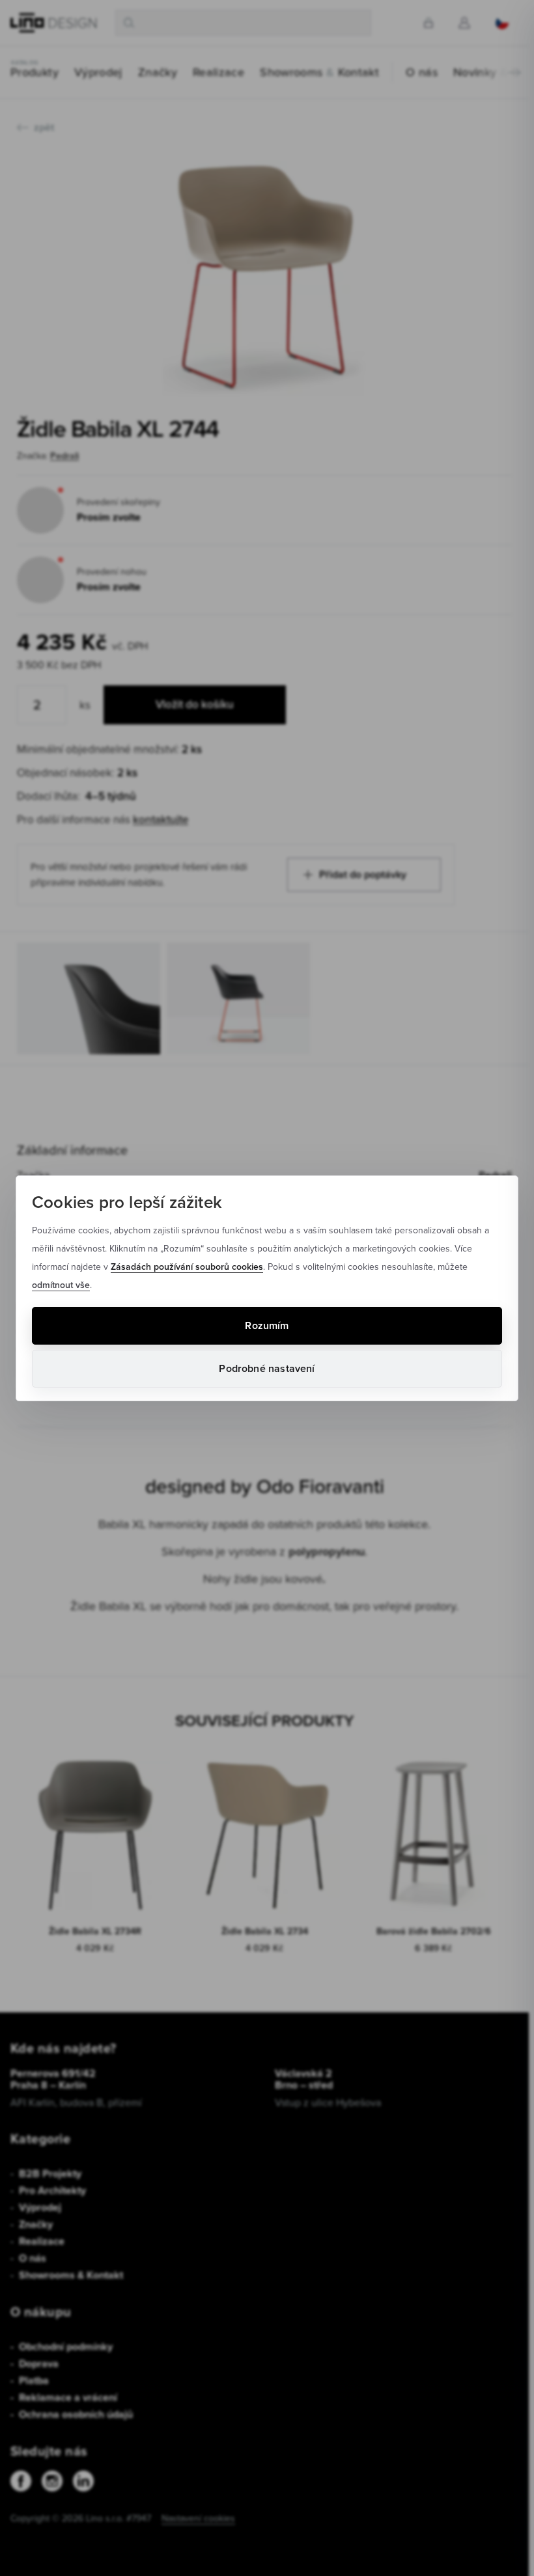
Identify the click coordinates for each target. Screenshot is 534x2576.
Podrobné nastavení (267, 1368)
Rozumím (267, 1325)
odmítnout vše (61, 1285)
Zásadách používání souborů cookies (187, 1267)
